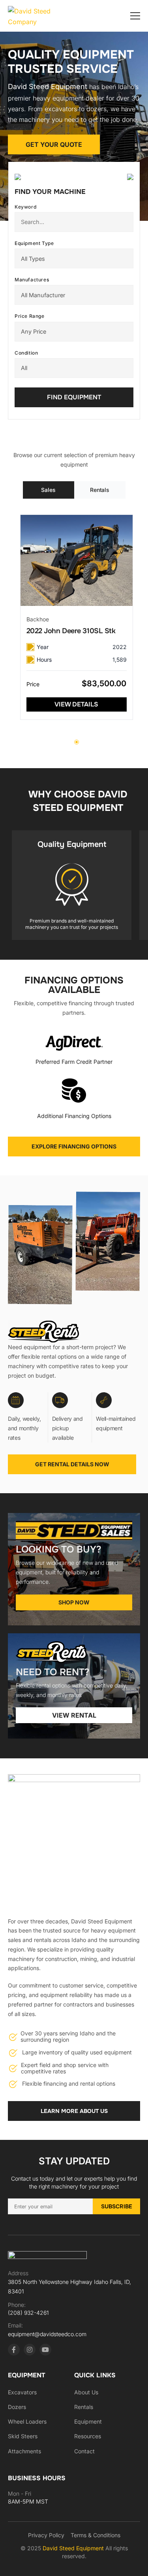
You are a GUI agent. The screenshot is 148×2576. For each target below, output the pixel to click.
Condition (26, 353)
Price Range (30, 316)
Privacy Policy (46, 2535)
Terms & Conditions (96, 2535)
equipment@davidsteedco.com (47, 2334)
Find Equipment (74, 397)
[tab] (49, 490)
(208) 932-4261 (28, 2313)
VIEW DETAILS (76, 704)
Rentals (84, 2407)
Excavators (22, 2392)
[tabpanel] (77, 617)
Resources (88, 2436)
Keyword (25, 207)
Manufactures (32, 280)
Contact (84, 2451)
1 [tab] (77, 742)
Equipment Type (34, 243)
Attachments (24, 2451)
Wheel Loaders (27, 2421)
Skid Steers (23, 2436)
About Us (86, 2392)
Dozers (17, 2407)
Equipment (88, 2421)
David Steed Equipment (74, 2548)
